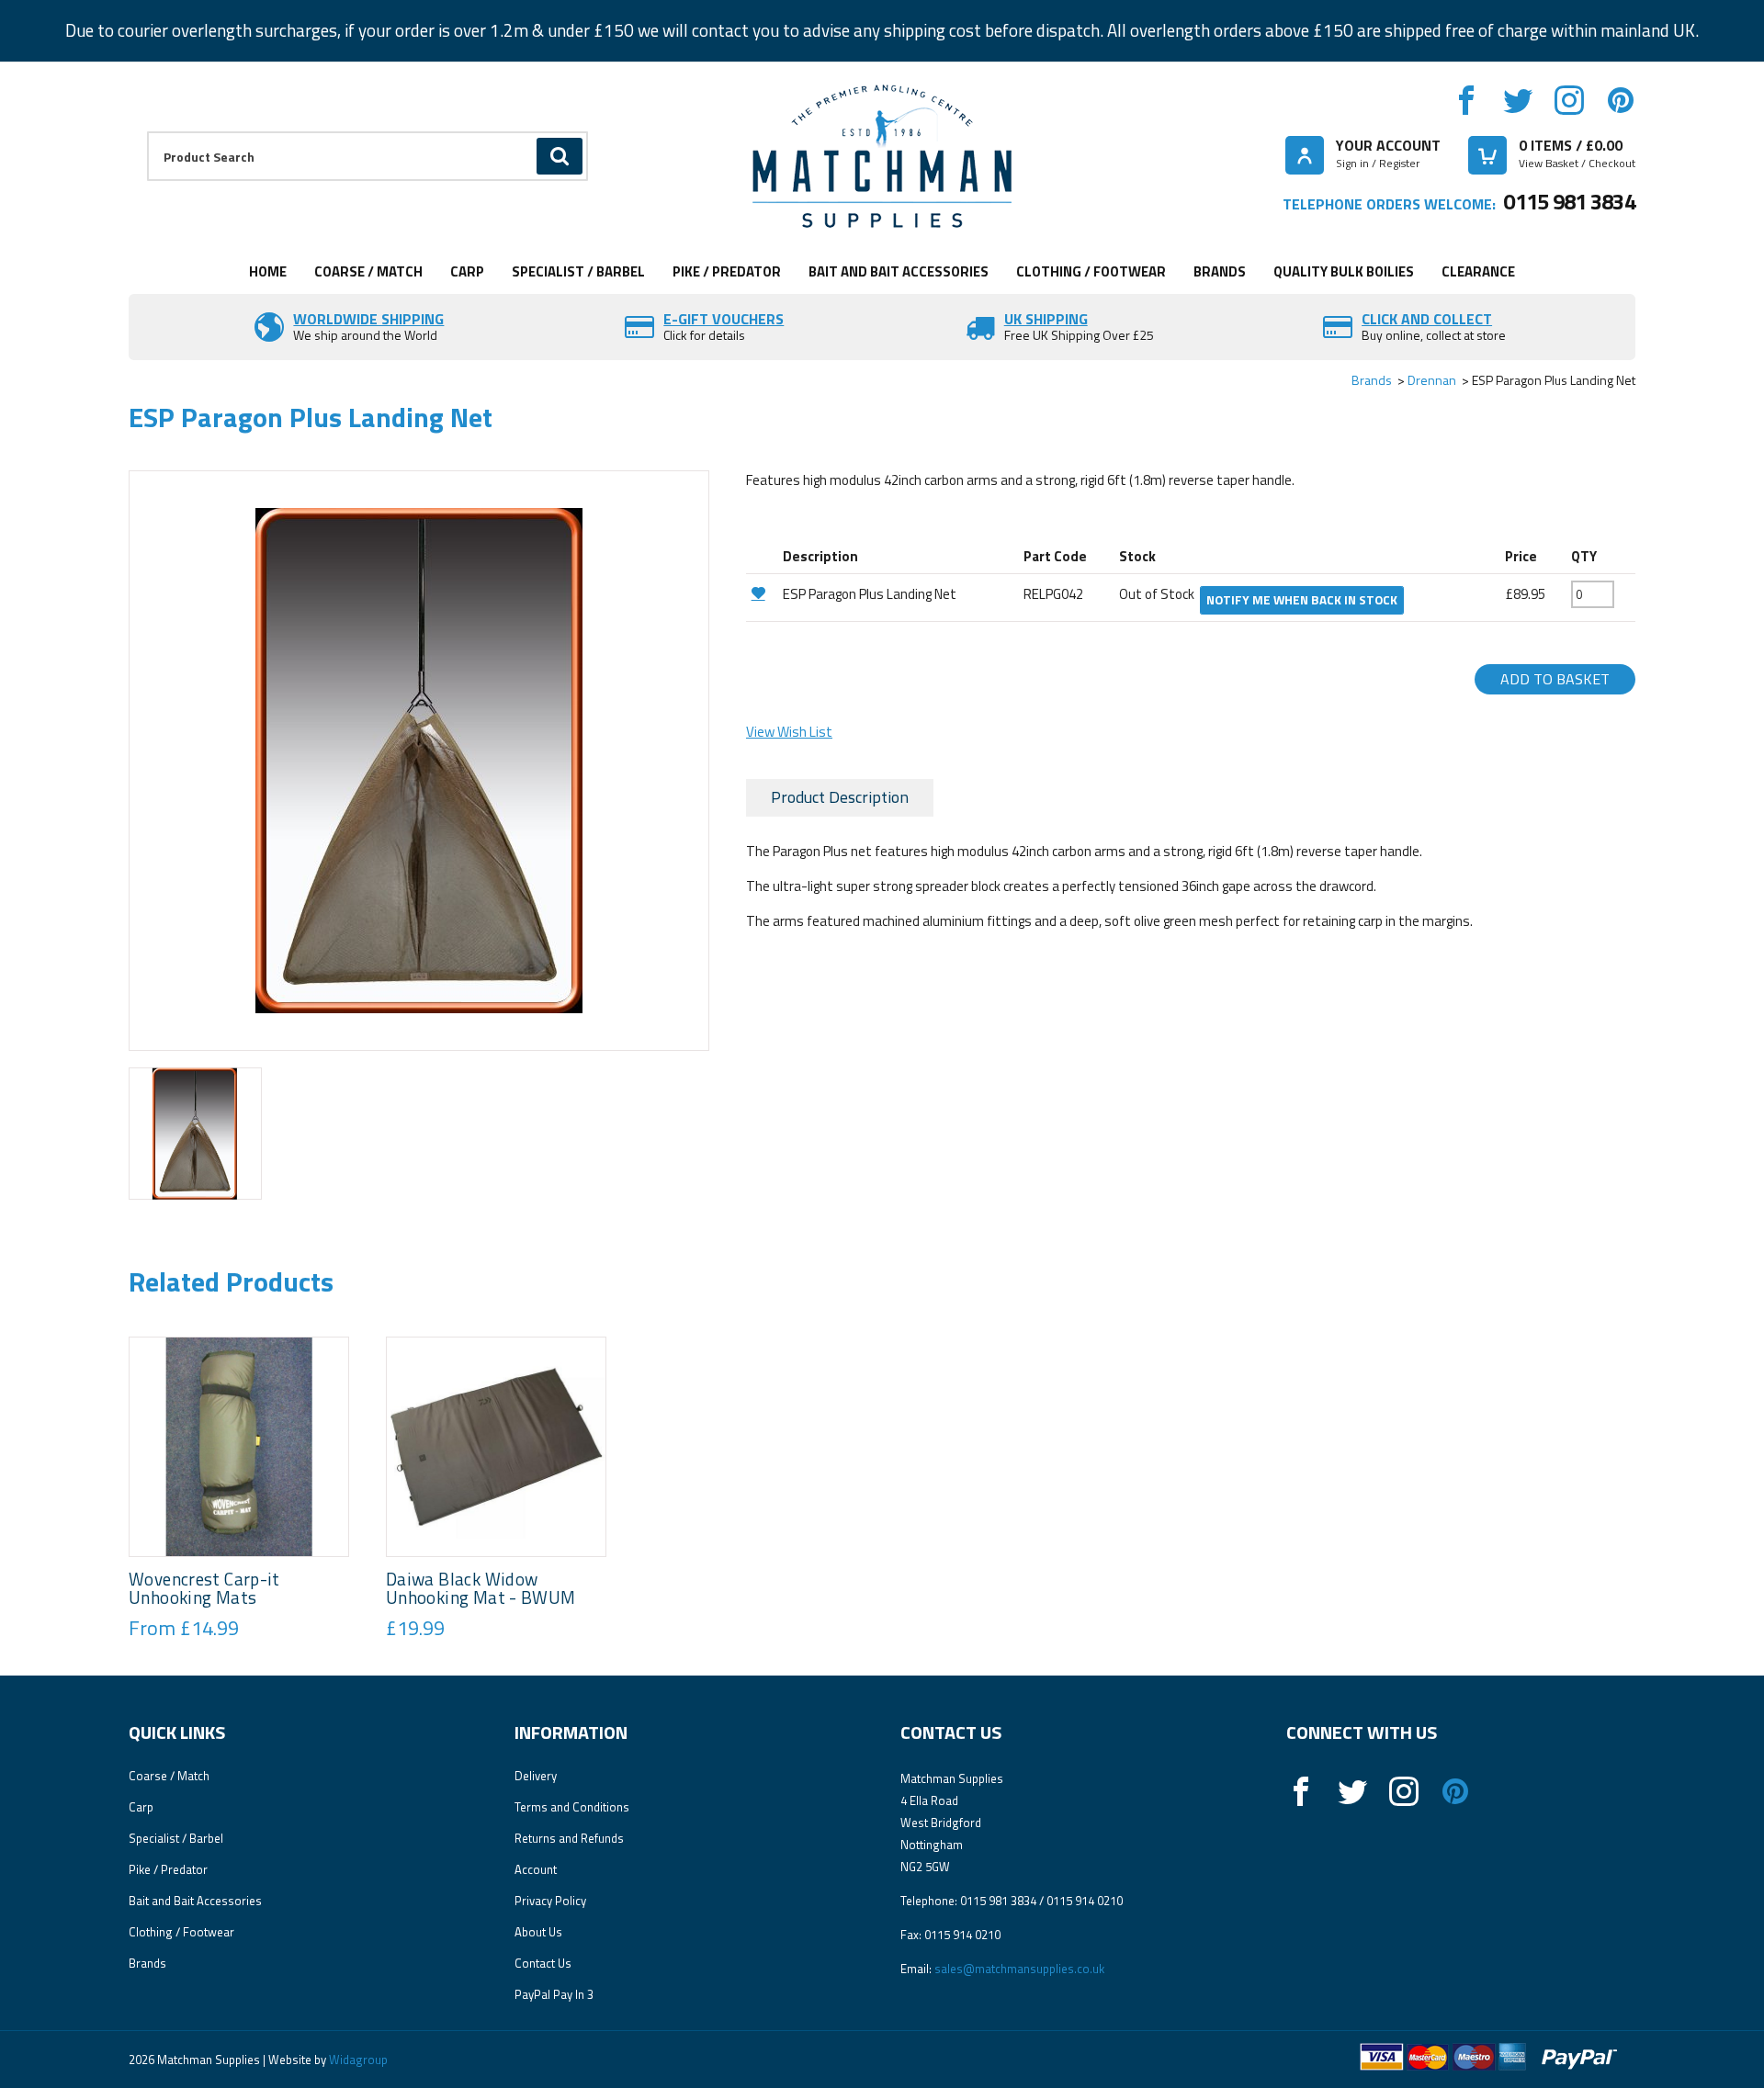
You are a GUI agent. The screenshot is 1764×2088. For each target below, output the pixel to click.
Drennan (1432, 380)
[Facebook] (1466, 100)
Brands (1220, 271)
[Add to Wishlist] (762, 593)
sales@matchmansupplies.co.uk (1019, 1969)
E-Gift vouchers (724, 319)
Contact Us (543, 1963)
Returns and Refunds (569, 1838)
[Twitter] (1518, 100)
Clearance (1478, 271)
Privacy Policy (550, 1901)
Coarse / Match (368, 271)
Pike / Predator (727, 271)
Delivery (536, 1776)
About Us (538, 1932)
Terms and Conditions (572, 1807)
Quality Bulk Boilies (1344, 271)
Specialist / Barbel (578, 271)
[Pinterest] (1621, 100)
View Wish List (789, 732)
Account (536, 1869)
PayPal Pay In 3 (554, 1994)
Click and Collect (1427, 319)
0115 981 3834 (1569, 201)
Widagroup (357, 2060)
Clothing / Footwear (1091, 271)
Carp (467, 271)
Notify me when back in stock (1302, 600)
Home (268, 271)
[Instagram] (1569, 100)
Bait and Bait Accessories (899, 271)
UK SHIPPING (1046, 319)
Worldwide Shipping (368, 319)
